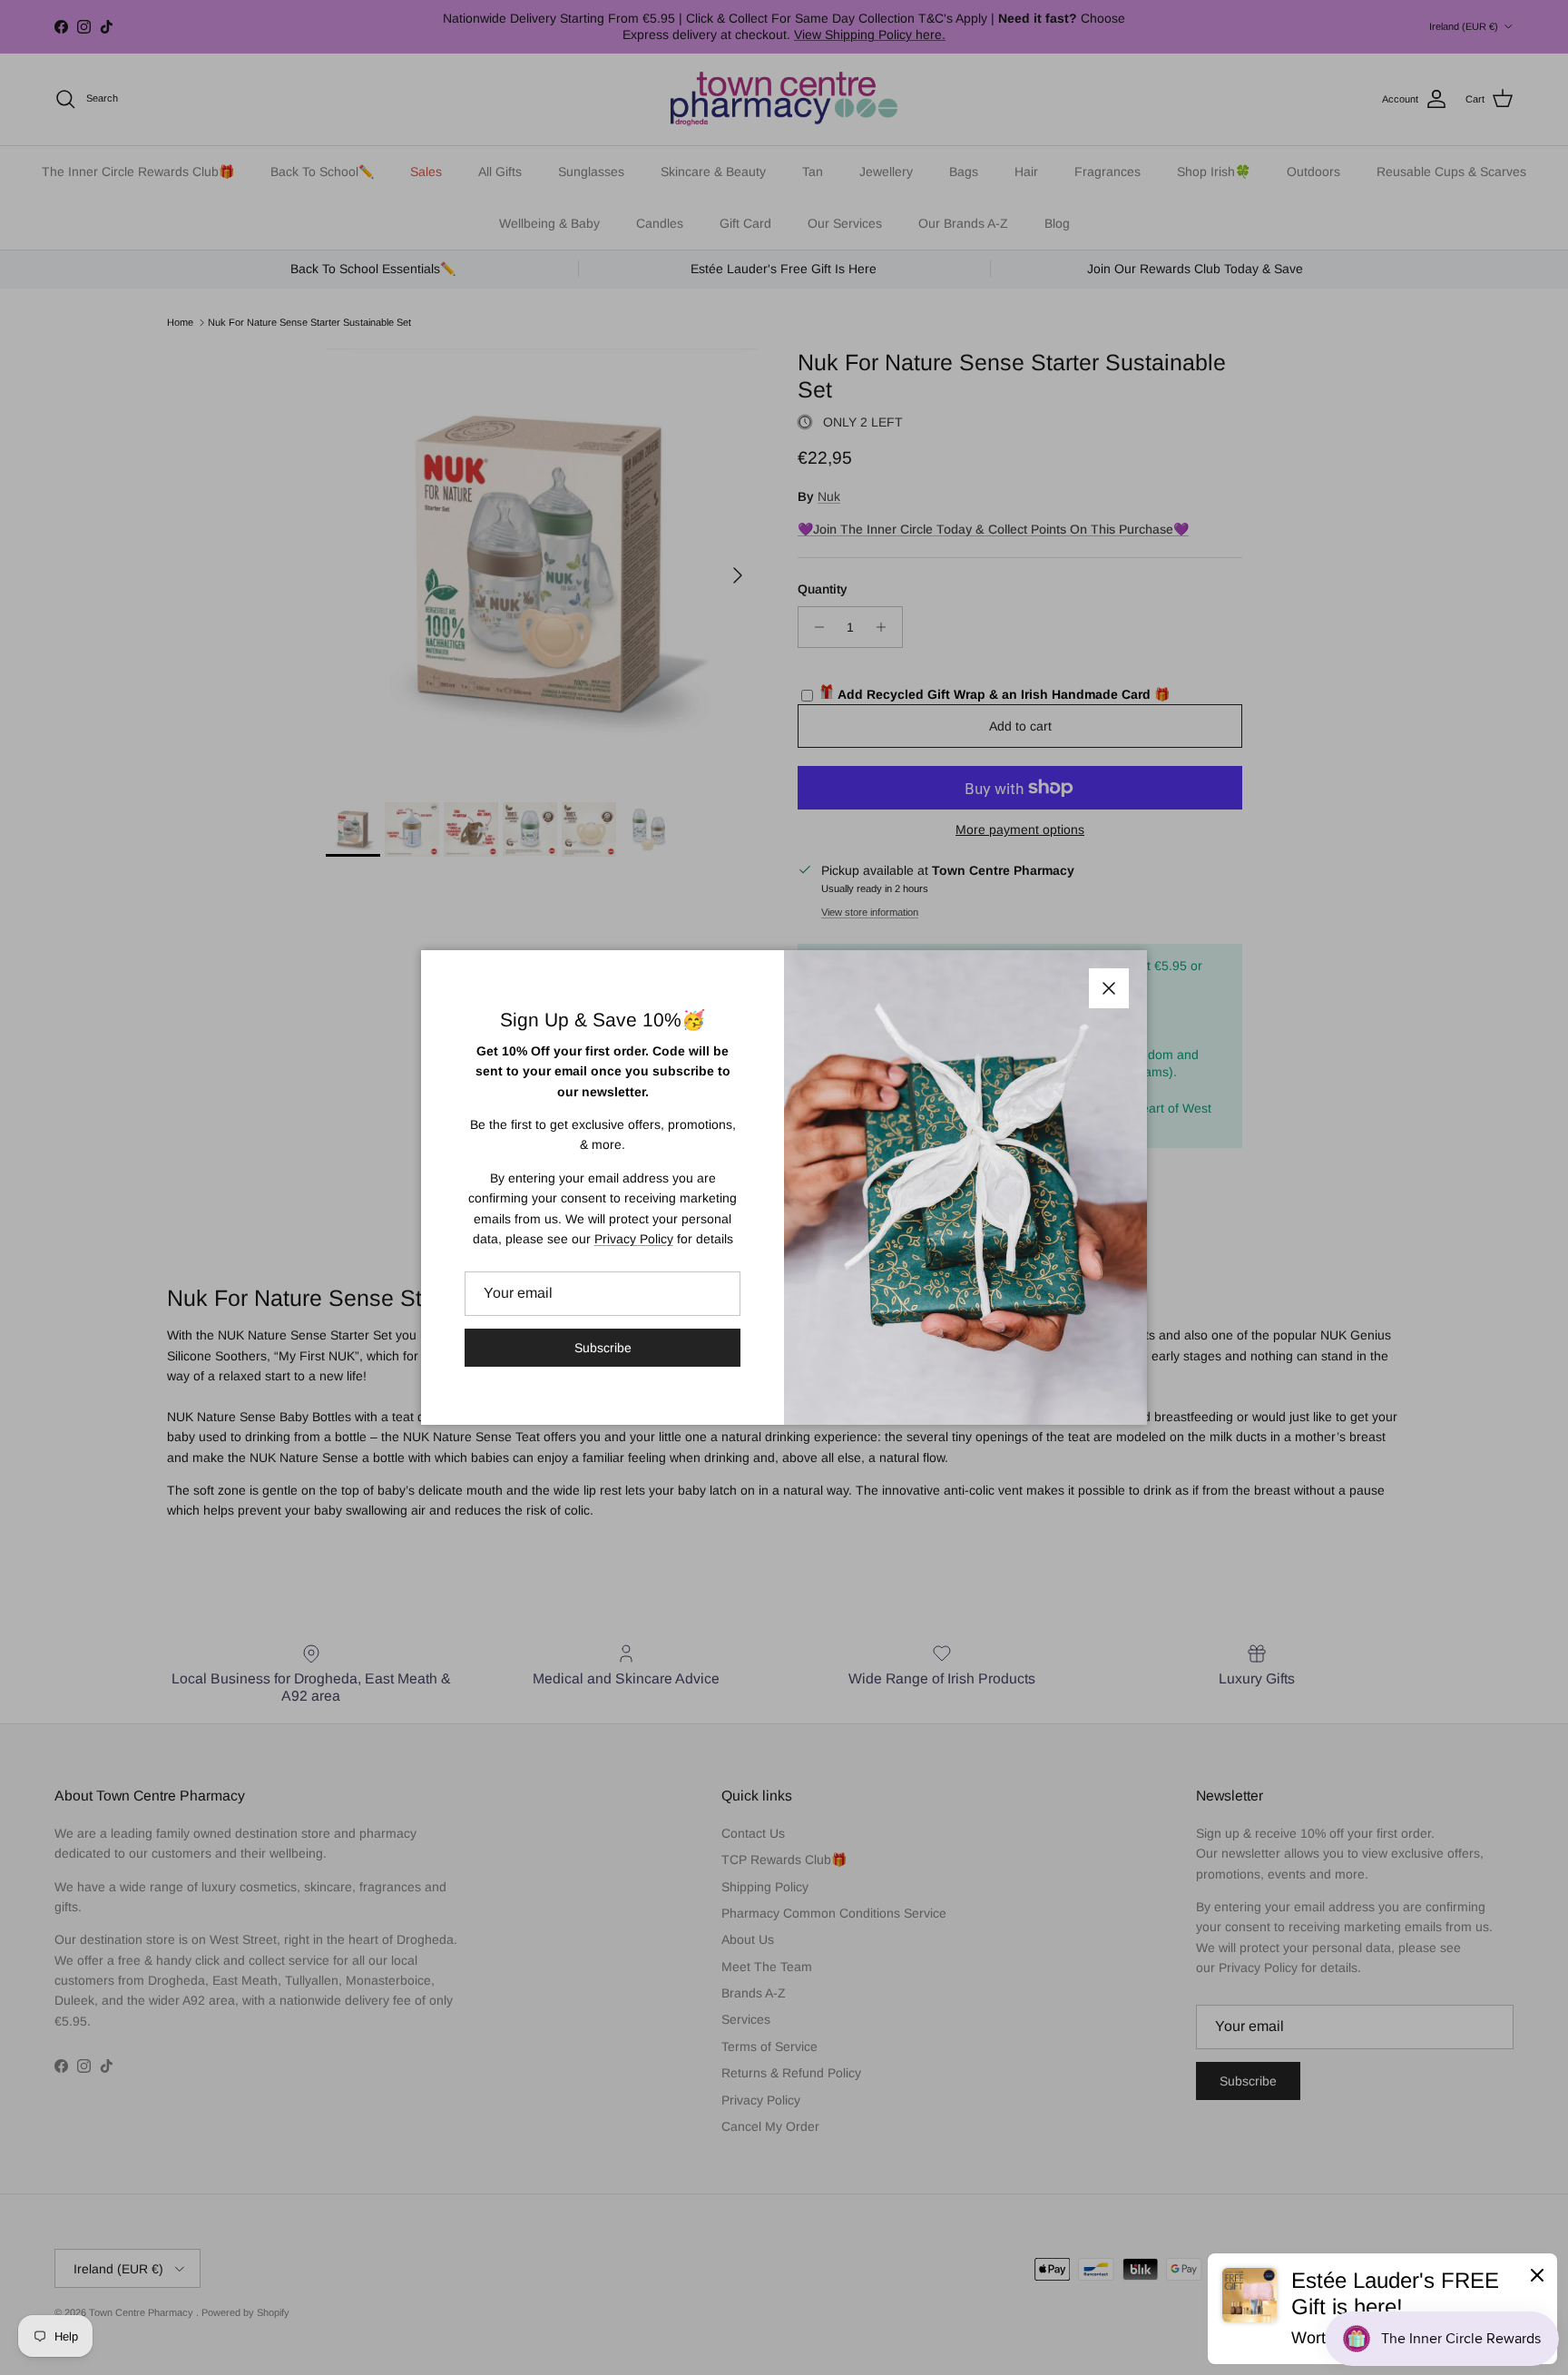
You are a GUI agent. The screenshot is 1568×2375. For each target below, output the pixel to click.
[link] (1382, 2309)
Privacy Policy (634, 1239)
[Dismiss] (1537, 2274)
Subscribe (603, 1348)
